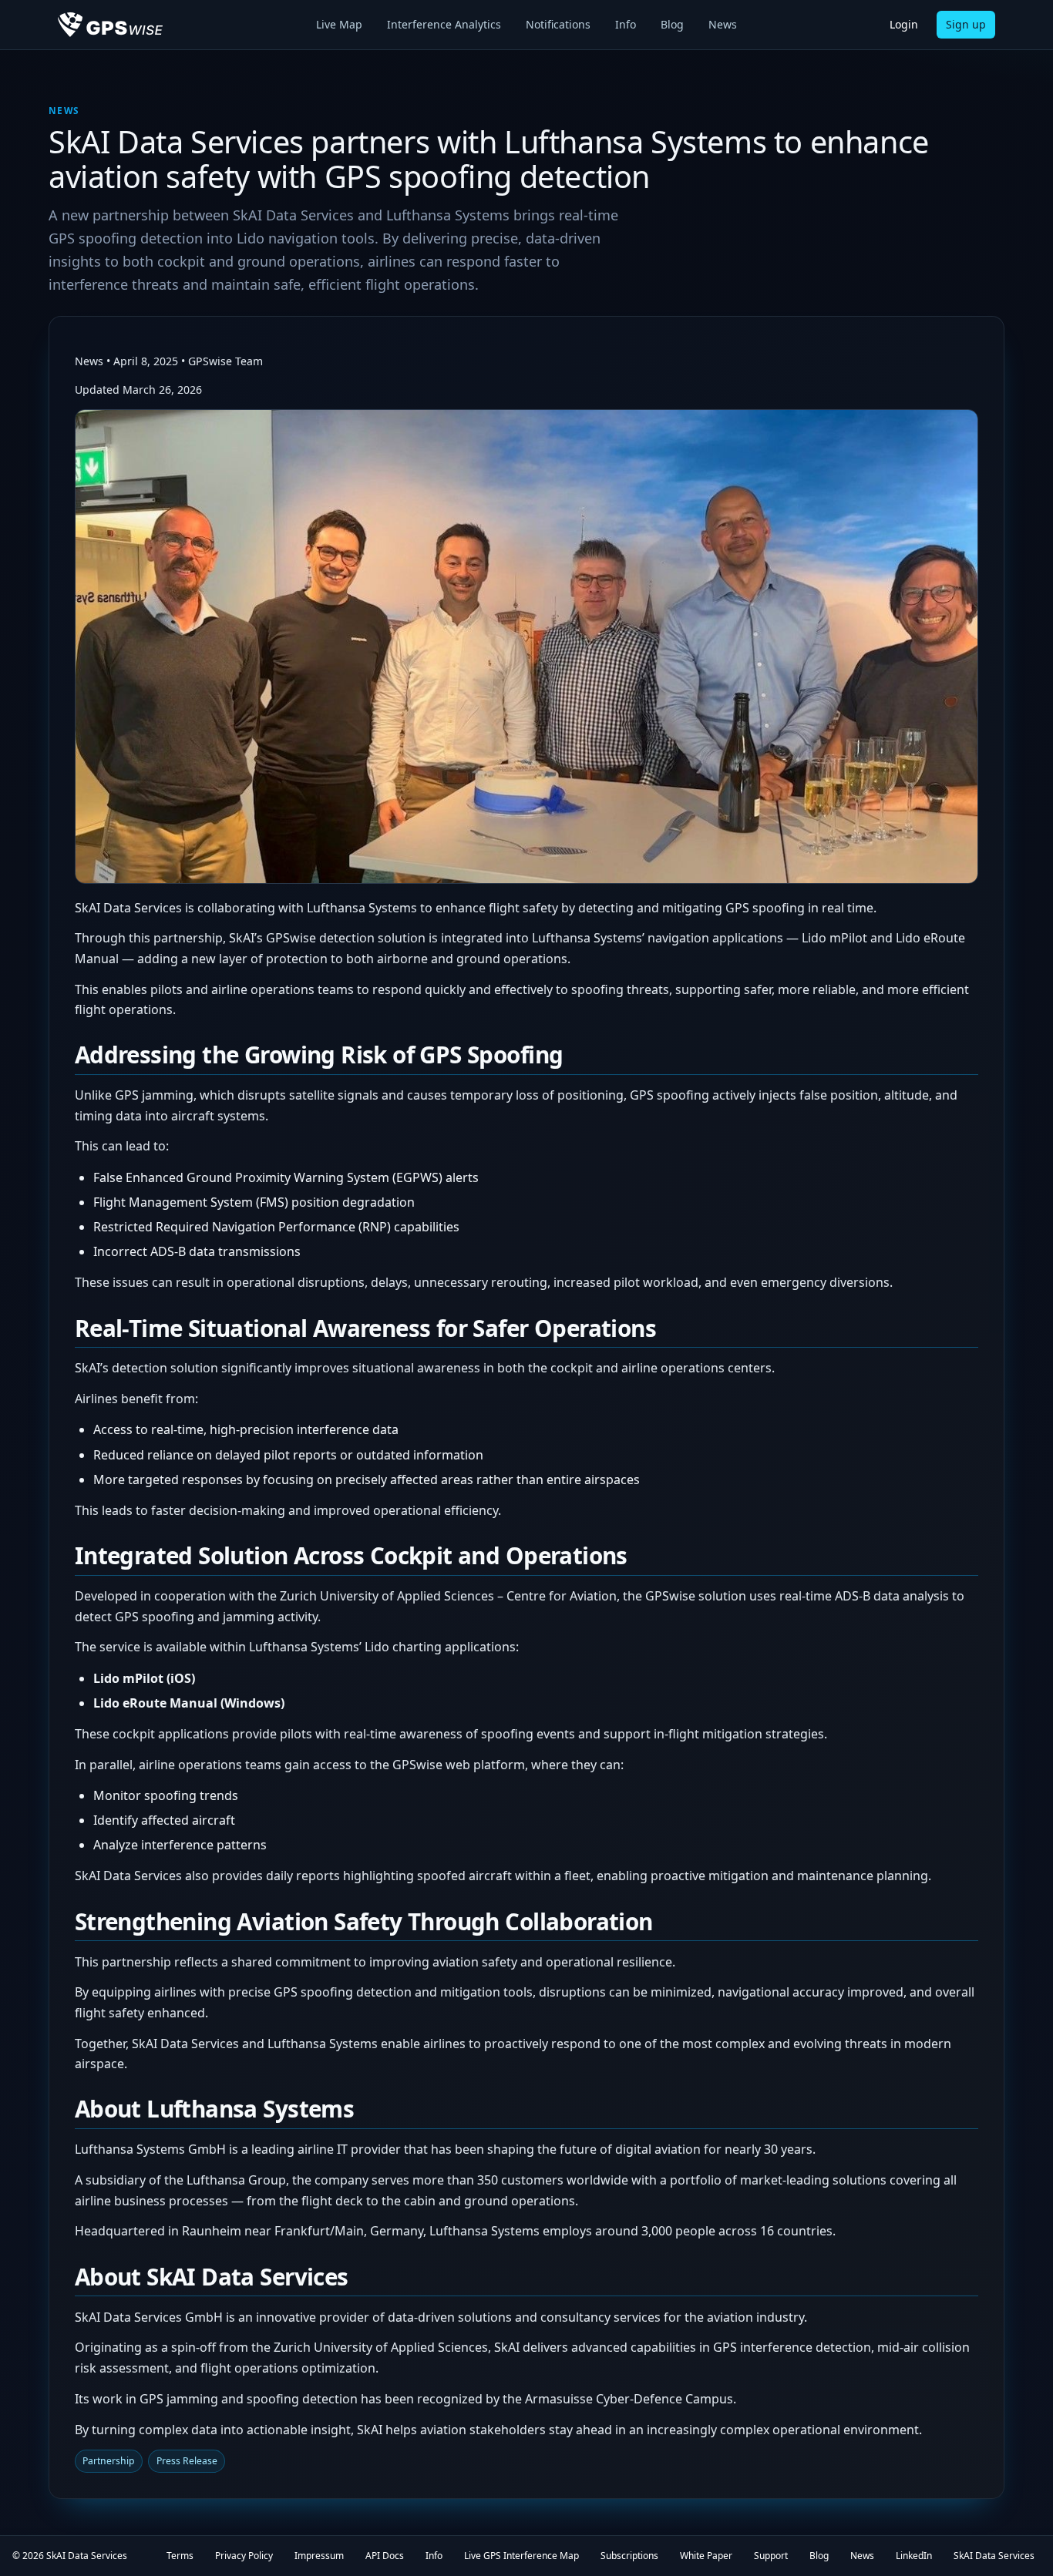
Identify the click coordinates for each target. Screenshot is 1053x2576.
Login (904, 24)
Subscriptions (629, 2556)
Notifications (558, 24)
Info (626, 24)
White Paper (706, 2556)
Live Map (339, 24)
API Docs (385, 2556)
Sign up (966, 24)
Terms (180, 2556)
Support (771, 2556)
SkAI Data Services (87, 2556)
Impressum (319, 2556)
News (723, 24)
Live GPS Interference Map (521, 2556)
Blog (672, 24)
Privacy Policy (244, 2556)
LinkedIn (914, 2556)
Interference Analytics (444, 24)
